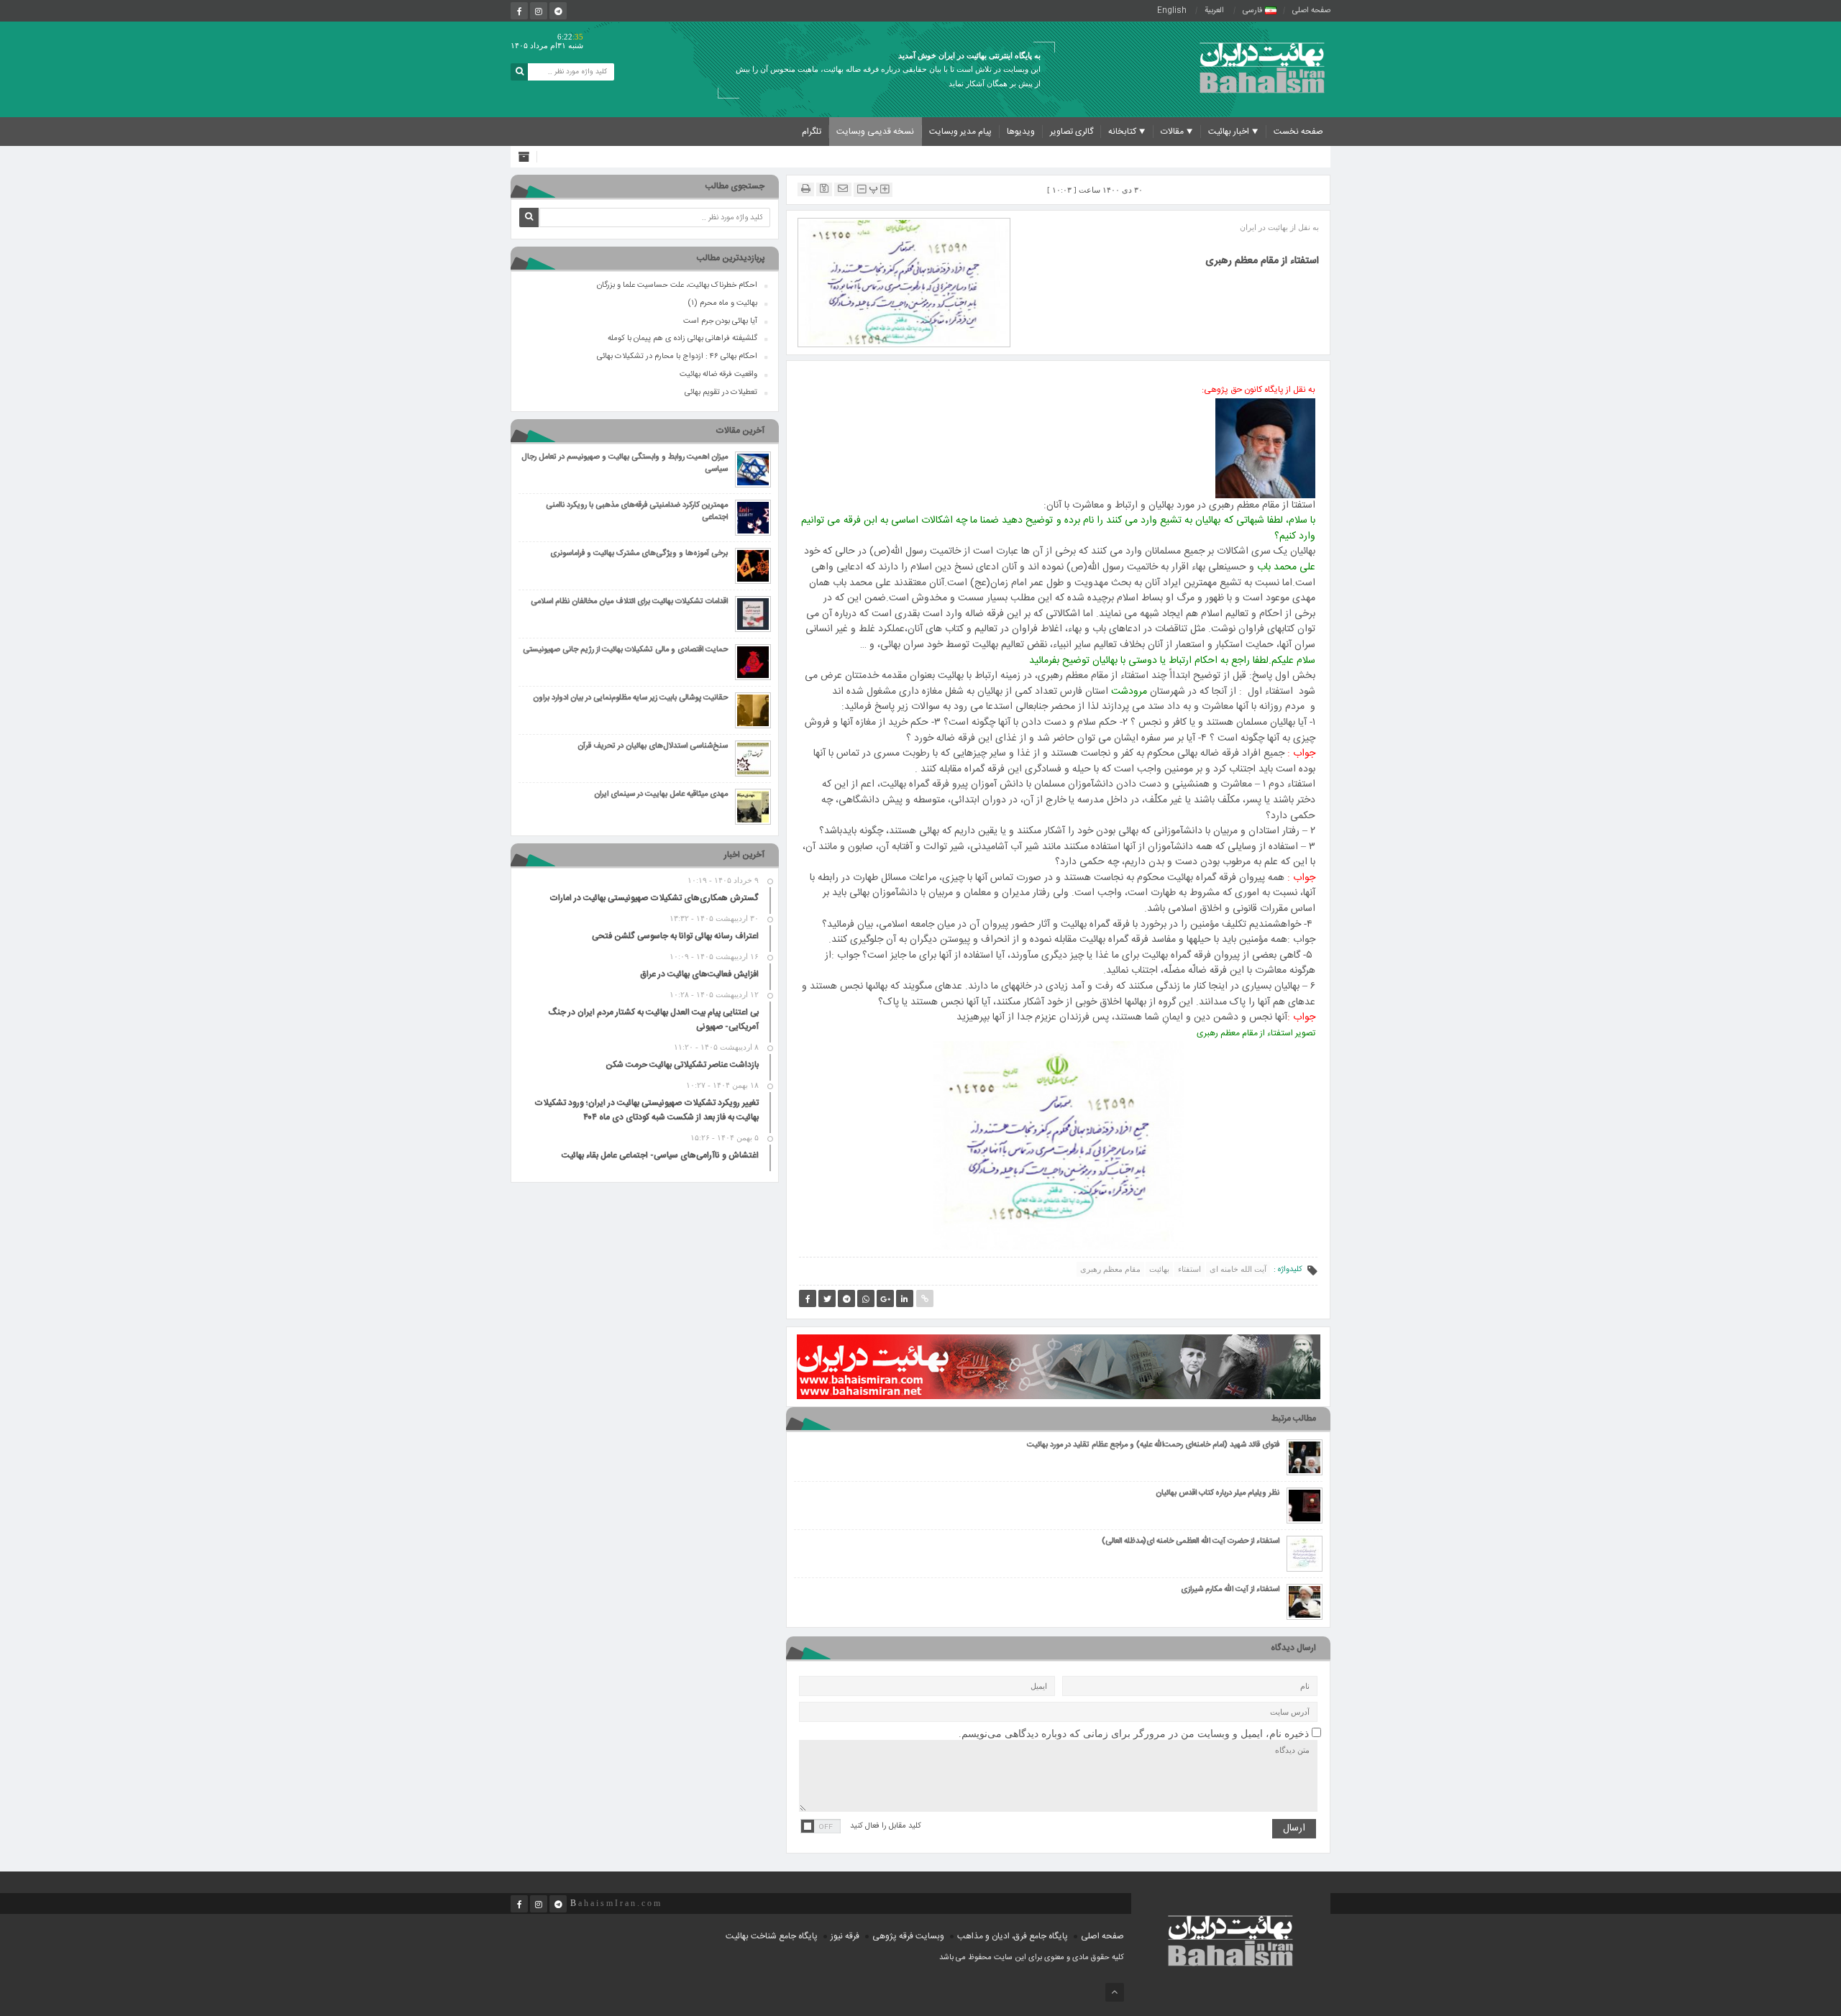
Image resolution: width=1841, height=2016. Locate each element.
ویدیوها (1021, 132)
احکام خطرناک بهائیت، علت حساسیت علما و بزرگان (677, 285)
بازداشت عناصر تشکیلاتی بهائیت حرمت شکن (682, 1065)
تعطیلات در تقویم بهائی (721, 393)
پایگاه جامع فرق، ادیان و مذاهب (1013, 1936)
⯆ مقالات (1177, 132)
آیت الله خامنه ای (1238, 1269)
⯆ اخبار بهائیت (1233, 132)
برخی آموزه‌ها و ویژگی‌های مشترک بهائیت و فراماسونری (639, 554)
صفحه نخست (1298, 132)
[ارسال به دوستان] (843, 189)
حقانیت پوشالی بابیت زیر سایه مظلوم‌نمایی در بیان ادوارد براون (630, 698)
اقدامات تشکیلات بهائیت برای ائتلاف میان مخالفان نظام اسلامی (629, 602)
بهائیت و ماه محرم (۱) (722, 303)
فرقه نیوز (845, 1936)
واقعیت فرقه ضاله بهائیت (718, 375)
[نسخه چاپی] (806, 189)
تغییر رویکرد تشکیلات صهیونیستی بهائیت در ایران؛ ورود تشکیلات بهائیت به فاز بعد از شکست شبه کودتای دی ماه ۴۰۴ (647, 1110)
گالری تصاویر (1072, 132)
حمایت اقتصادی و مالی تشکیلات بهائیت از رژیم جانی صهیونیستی (625, 650)
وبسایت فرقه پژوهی (908, 1936)
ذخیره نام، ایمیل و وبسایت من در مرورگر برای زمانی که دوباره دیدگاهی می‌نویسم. (1134, 1734)
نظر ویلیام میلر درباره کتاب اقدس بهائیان (1218, 1494)
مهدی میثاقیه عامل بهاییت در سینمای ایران (661, 795)
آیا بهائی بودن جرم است (720, 321)
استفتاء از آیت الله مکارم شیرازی (1230, 1590)
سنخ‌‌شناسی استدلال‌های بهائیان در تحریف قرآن (653, 747)
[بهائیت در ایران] (1262, 67)
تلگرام (812, 132)
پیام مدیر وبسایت (960, 132)
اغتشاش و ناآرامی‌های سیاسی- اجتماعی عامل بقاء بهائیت (660, 1155)
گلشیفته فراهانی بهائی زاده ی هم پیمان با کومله (682, 339)
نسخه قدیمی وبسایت (875, 132)
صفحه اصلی (1311, 11)
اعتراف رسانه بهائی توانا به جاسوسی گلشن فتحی (675, 936)
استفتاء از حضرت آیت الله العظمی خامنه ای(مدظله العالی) (1191, 1542)
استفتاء (1189, 1269)
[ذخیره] (824, 189)
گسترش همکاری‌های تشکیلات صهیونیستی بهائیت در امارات (654, 898)
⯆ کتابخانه (1127, 132)
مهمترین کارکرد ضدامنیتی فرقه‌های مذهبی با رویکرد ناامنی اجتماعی (637, 512)
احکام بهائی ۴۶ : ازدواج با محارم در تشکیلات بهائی (677, 357)
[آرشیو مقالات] (527, 157)
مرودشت (1129, 692)
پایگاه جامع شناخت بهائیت (772, 1936)
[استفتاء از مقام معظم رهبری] (904, 282)
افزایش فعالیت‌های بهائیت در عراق (699, 974)
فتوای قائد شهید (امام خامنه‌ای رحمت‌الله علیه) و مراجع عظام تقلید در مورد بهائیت (1153, 1445)
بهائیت (1159, 1269)
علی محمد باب (1286, 567)
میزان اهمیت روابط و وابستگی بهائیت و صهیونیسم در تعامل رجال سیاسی (625, 464)
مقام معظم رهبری (1110, 1269)
